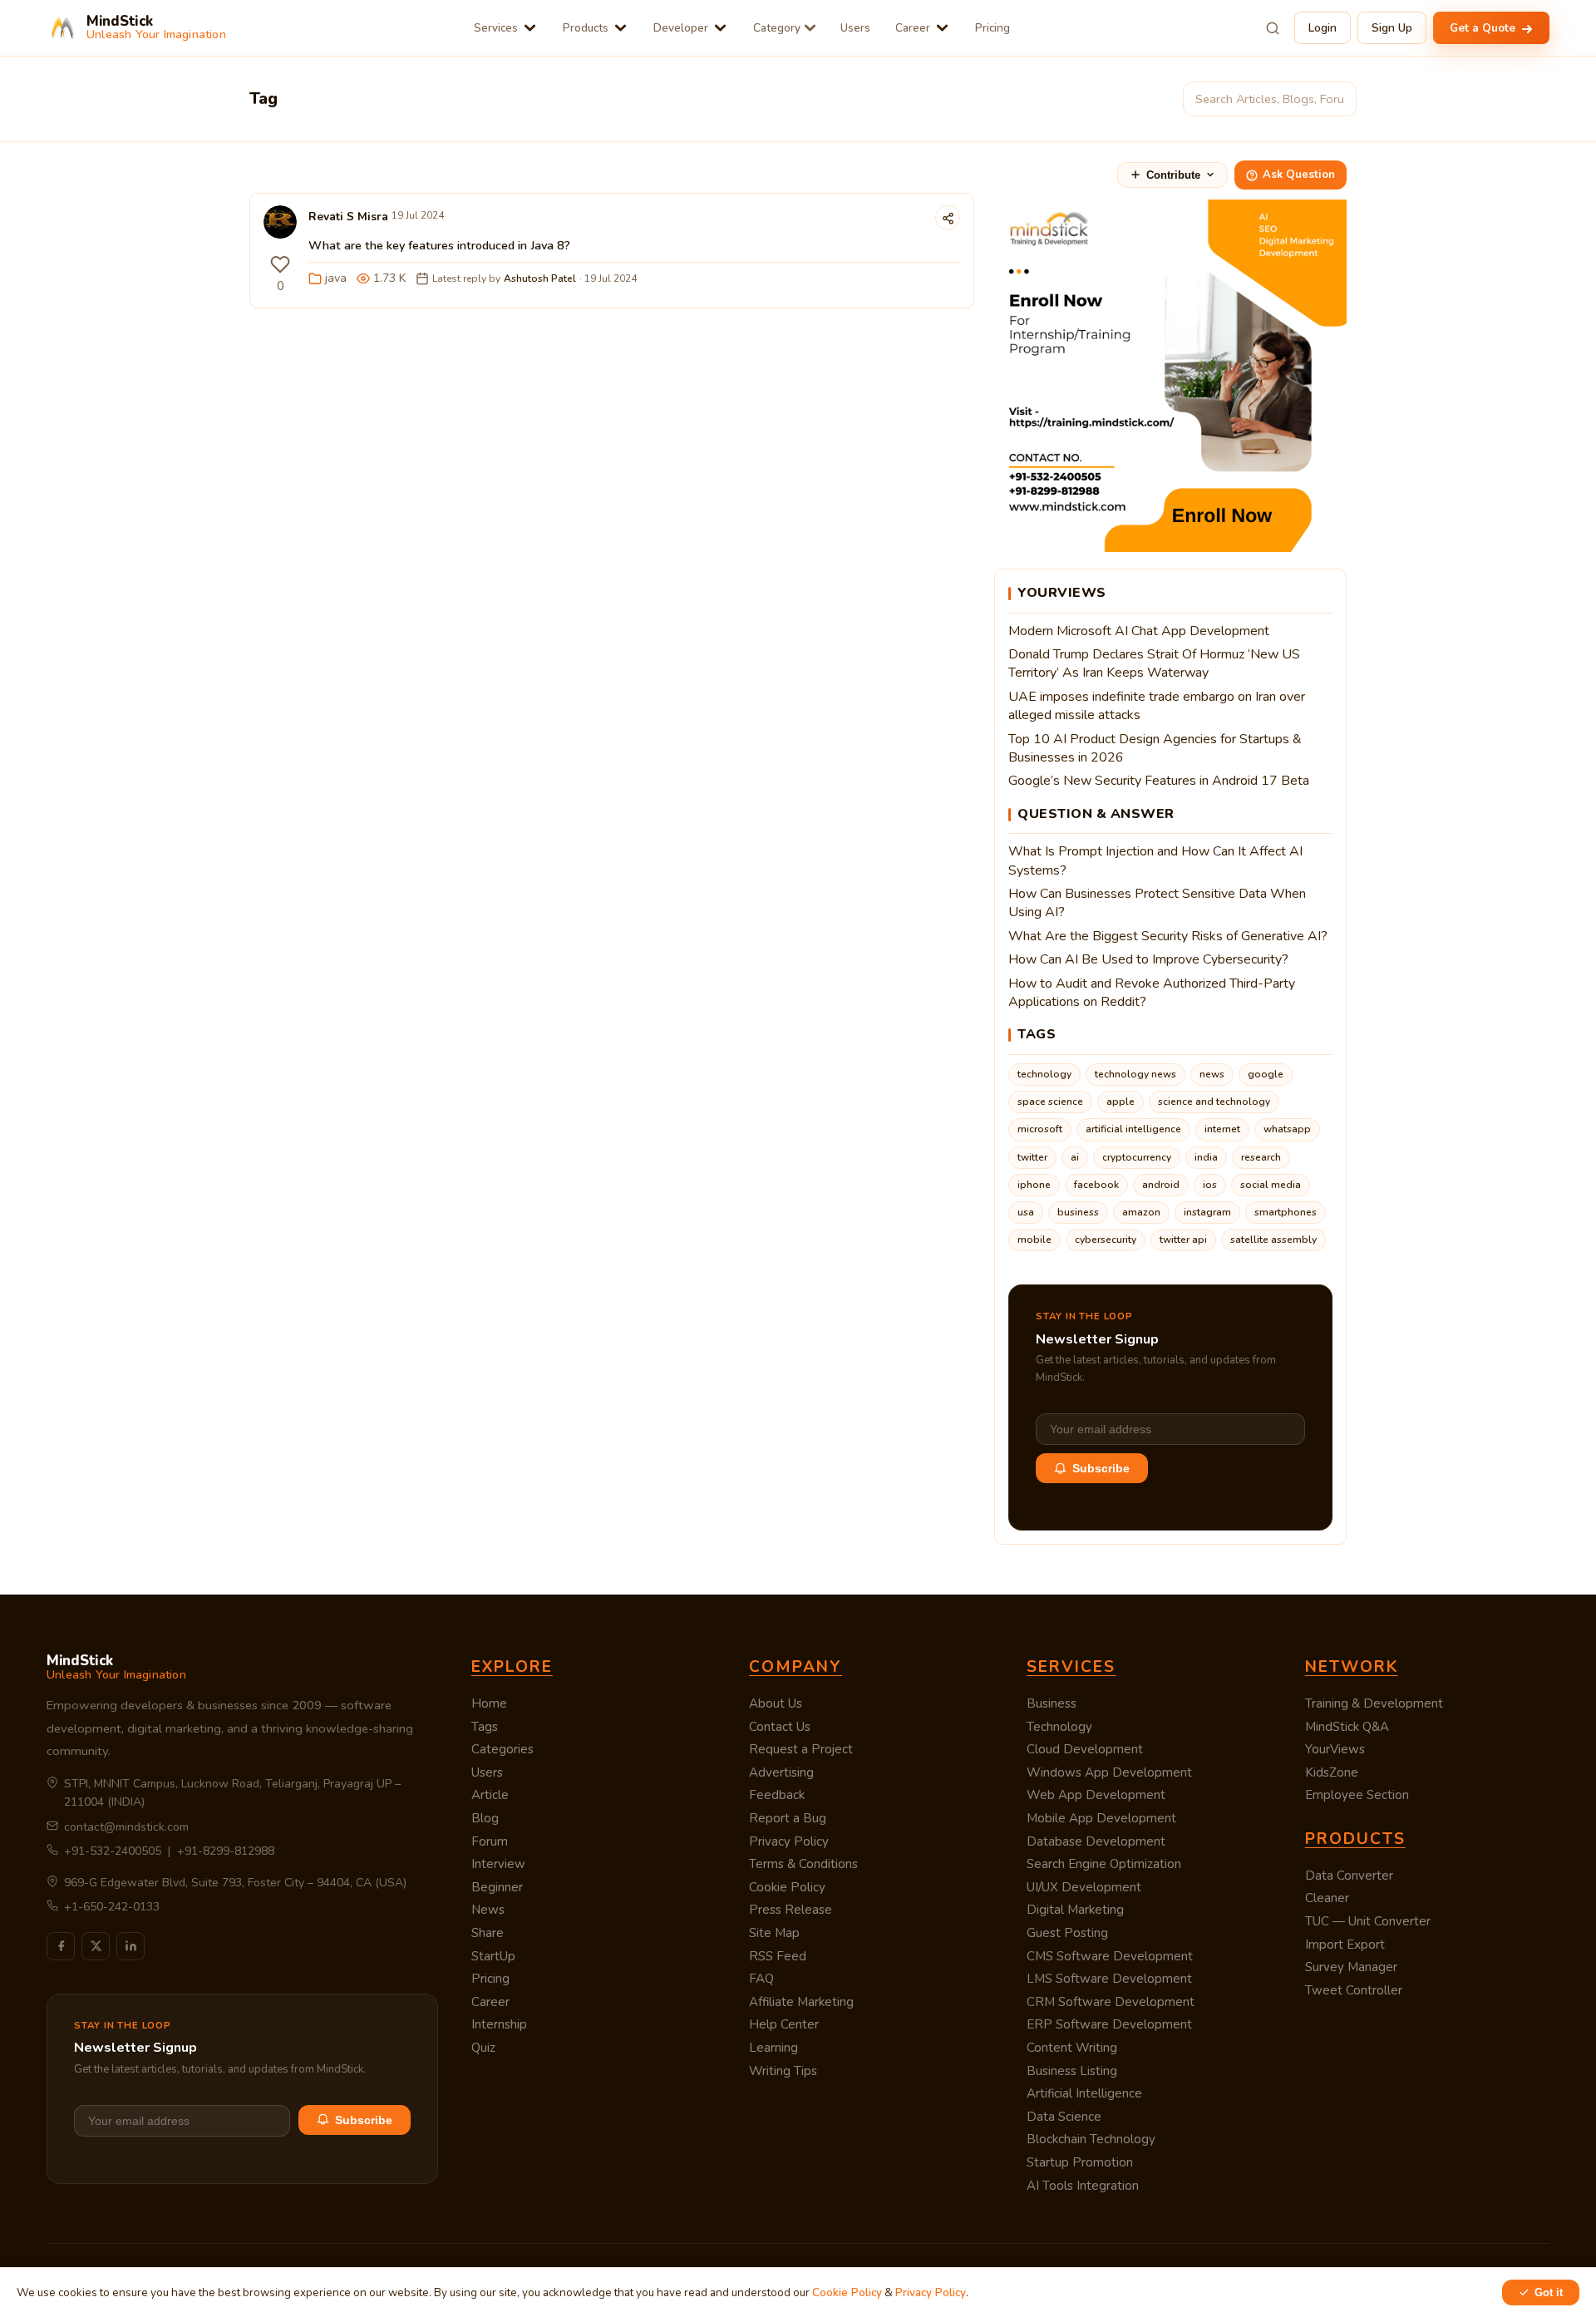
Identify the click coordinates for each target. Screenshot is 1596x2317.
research (1261, 1157)
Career (913, 28)
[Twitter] (96, 1946)
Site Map (774, 1933)
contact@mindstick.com (126, 1827)
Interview (498, 1864)
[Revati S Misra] (280, 226)
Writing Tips (783, 2071)
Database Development (1096, 1841)
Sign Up (1392, 28)
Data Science (1064, 2117)
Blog (485, 1818)
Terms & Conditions (803, 1864)
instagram (1207, 1212)
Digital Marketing (1075, 1910)
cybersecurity (1106, 1240)
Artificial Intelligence (1084, 2093)
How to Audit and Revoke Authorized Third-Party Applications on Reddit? (1152, 993)
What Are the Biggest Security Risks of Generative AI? (1168, 936)
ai (1075, 1157)
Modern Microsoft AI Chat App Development (1139, 631)
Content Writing (1072, 2048)
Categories (502, 1749)
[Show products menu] (621, 28)
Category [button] (777, 28)
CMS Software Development (1110, 1956)
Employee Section (1357, 1795)
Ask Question (1299, 175)
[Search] (1273, 28)
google (1266, 1074)
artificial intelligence (1133, 1129)
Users (855, 28)
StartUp (493, 1956)
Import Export (1345, 1945)
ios (1210, 1185)
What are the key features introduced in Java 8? (439, 245)
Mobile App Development (1101, 1818)
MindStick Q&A (1347, 1727)
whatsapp (1287, 1129)
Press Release (791, 1910)
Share (488, 1933)
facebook (1096, 1185)
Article (490, 1795)
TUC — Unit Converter (1368, 1921)
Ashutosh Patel (540, 279)
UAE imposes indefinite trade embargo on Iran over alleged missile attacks (1157, 706)
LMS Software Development (1109, 1979)
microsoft (1040, 1129)
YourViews (1335, 1749)
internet (1222, 1129)
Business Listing (1072, 2071)
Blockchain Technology (1091, 2139)
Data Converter (1349, 1876)
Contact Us (780, 1727)
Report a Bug (788, 1818)
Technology (1059, 1727)
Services (496, 28)
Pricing (993, 28)
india (1206, 1157)
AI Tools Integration (1083, 2186)
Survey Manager (1351, 1967)
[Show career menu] (942, 28)
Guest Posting (1067, 1933)
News (488, 1910)
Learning (773, 2048)
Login (1323, 28)
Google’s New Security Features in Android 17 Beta (1159, 781)
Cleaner (1327, 1898)
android (1161, 1185)
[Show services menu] (530, 28)
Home (489, 1703)
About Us (776, 1703)
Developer (681, 28)
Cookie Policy (787, 1887)
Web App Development (1096, 1795)
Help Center (784, 2024)
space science (1050, 1102)
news (1212, 1074)
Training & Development (1374, 1703)
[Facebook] (61, 1946)
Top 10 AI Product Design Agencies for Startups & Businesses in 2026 (1155, 748)
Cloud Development (1085, 1749)
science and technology (1214, 1102)
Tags (485, 1727)
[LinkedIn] (131, 1946)
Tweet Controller (1354, 1990)
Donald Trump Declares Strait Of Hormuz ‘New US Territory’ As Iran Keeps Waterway (1154, 663)
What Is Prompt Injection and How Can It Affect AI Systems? (1155, 860)
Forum (490, 1841)
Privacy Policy (789, 1841)
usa (1026, 1212)
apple (1121, 1102)
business (1078, 1212)
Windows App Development (1109, 1772)
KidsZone (1332, 1772)
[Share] (948, 218)
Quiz (483, 2048)
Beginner (497, 1887)
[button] (280, 264)
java (336, 278)
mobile (1034, 1240)
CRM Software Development (1111, 2002)
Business (1052, 1703)
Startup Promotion (1080, 2162)
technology (1044, 1074)
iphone (1034, 1185)
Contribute (1173, 175)
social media (1271, 1185)
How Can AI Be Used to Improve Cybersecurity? (1148, 959)
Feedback (777, 1795)
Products (586, 28)
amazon (1141, 1212)
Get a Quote (1484, 28)
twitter (1032, 1157)
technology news (1135, 1074)
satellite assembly (1273, 1240)
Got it (1549, 2292)
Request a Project (801, 1749)
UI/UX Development (1084, 1887)
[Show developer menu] (720, 28)
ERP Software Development (1109, 2024)
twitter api (1183, 1240)
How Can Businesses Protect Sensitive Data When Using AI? (1157, 903)
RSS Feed (778, 1956)
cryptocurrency (1137, 1157)
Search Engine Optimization (1104, 1864)
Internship (499, 2024)
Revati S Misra (348, 217)
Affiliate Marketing (801, 2002)
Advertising (781, 1772)
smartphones (1286, 1212)
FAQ (761, 1979)
